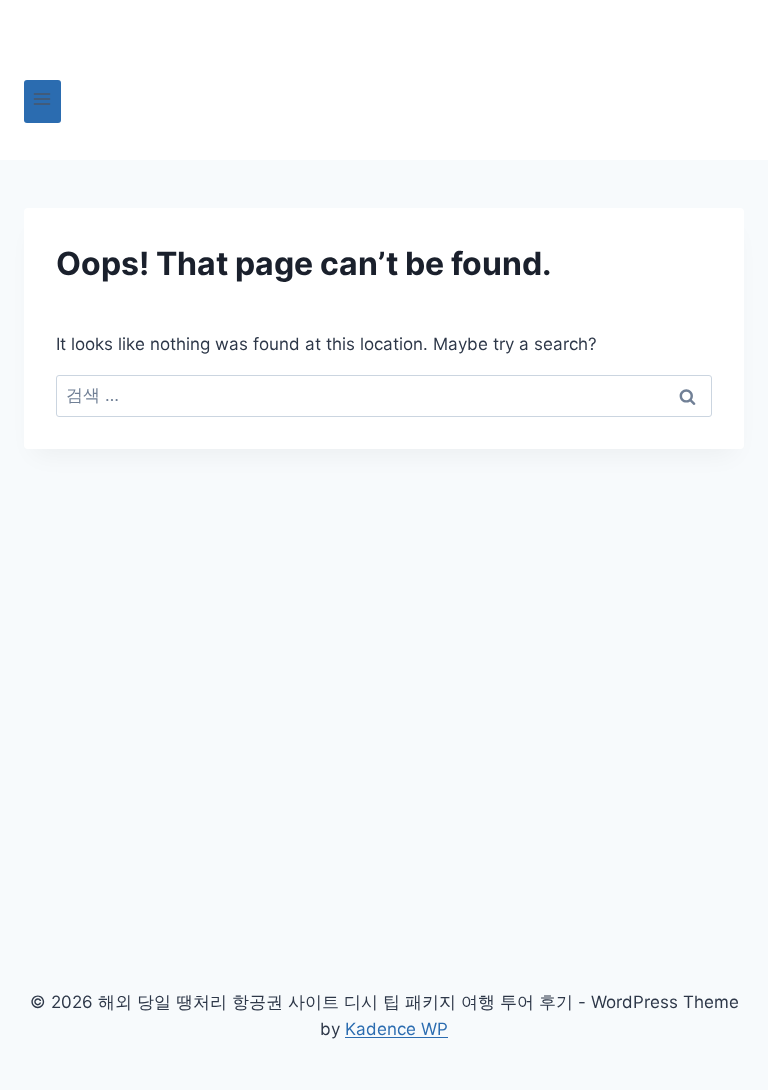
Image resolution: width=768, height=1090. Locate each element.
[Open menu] (42, 101)
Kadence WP (396, 1029)
